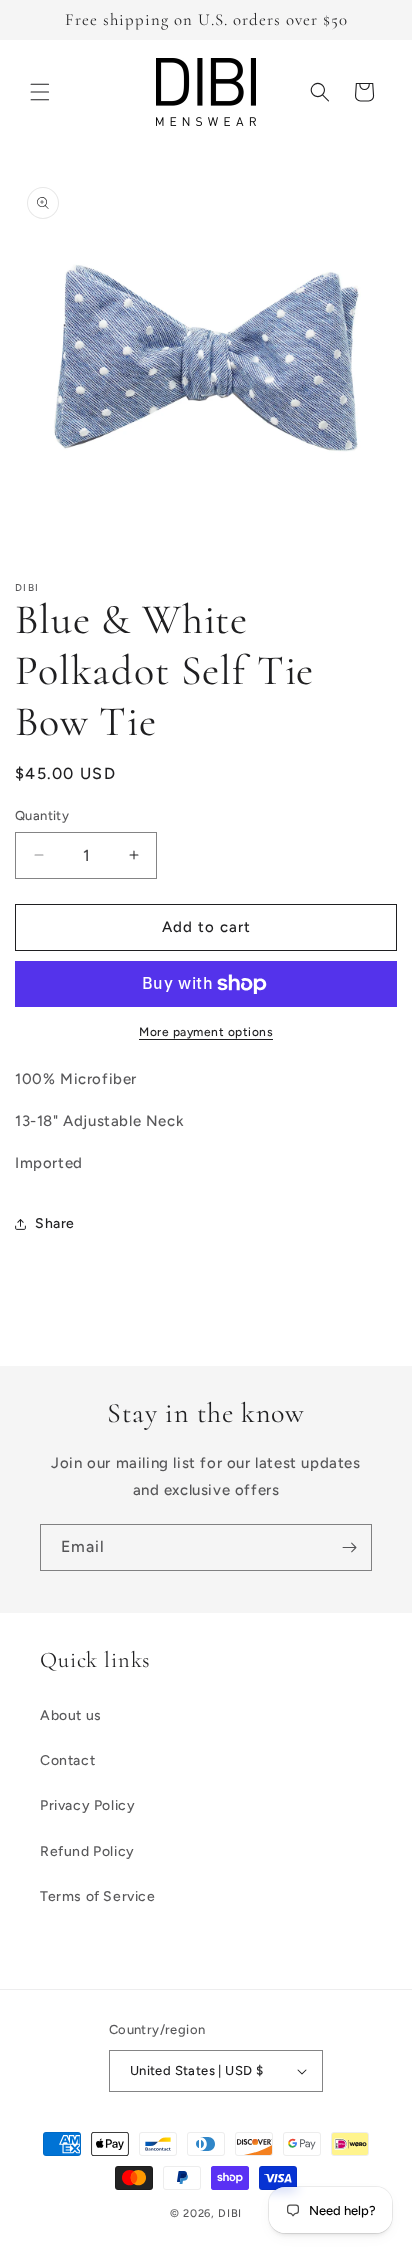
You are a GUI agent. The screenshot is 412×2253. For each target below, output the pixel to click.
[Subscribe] (349, 1547)
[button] (40, 92)
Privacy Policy (87, 1805)
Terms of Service (98, 1896)
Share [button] (55, 1223)
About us (71, 1715)
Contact (67, 1760)
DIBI (230, 2213)
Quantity (42, 815)
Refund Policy (87, 1851)
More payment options (206, 1032)
